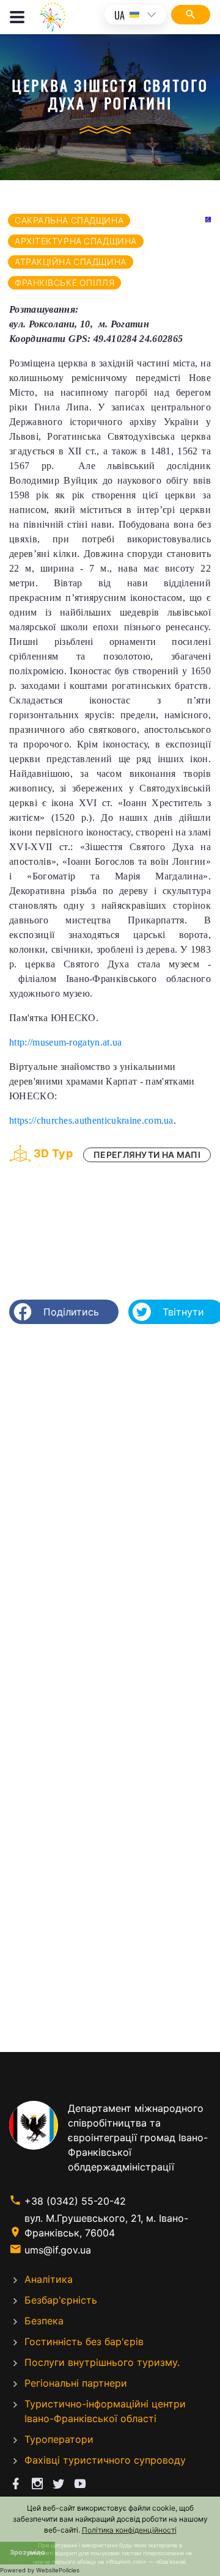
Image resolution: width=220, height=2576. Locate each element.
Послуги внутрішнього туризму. (102, 2362)
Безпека (44, 2321)
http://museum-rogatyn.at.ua (66, 1042)
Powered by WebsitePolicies (40, 2570)
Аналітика (49, 2279)
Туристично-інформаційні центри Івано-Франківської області (105, 2411)
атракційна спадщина (71, 262)
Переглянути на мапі (147, 1155)
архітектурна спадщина (76, 241)
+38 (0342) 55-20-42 (75, 2201)
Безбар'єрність (61, 2300)
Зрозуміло (28, 2552)
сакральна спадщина (69, 220)
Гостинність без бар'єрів (84, 2341)
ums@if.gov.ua (58, 2250)
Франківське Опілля (64, 282)
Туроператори (59, 2439)
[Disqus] (110, 1491)
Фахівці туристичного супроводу (105, 2460)
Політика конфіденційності (129, 2530)
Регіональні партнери (76, 2383)
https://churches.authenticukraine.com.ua (91, 1120)
